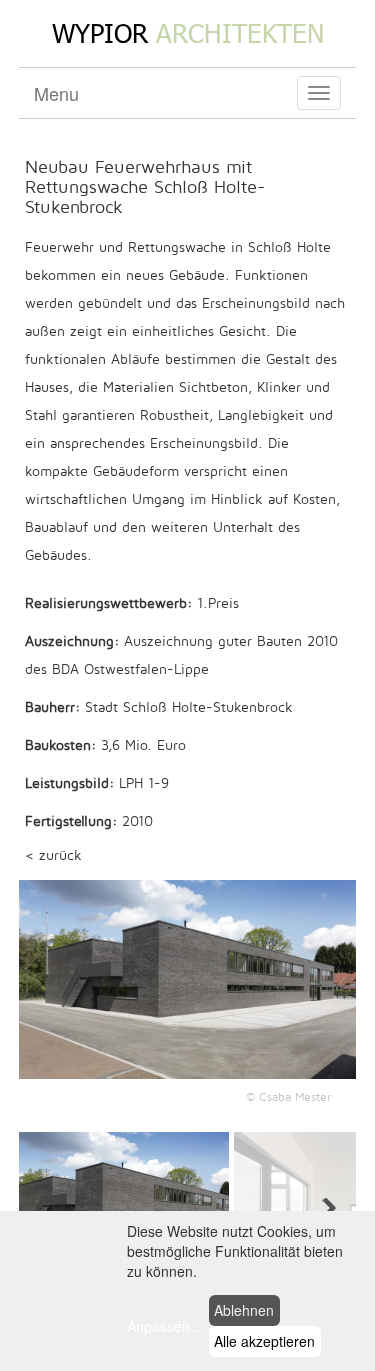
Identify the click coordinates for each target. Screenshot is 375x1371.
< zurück (53, 855)
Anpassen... (164, 1326)
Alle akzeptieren (264, 1341)
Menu (56, 93)
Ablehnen (244, 1310)
